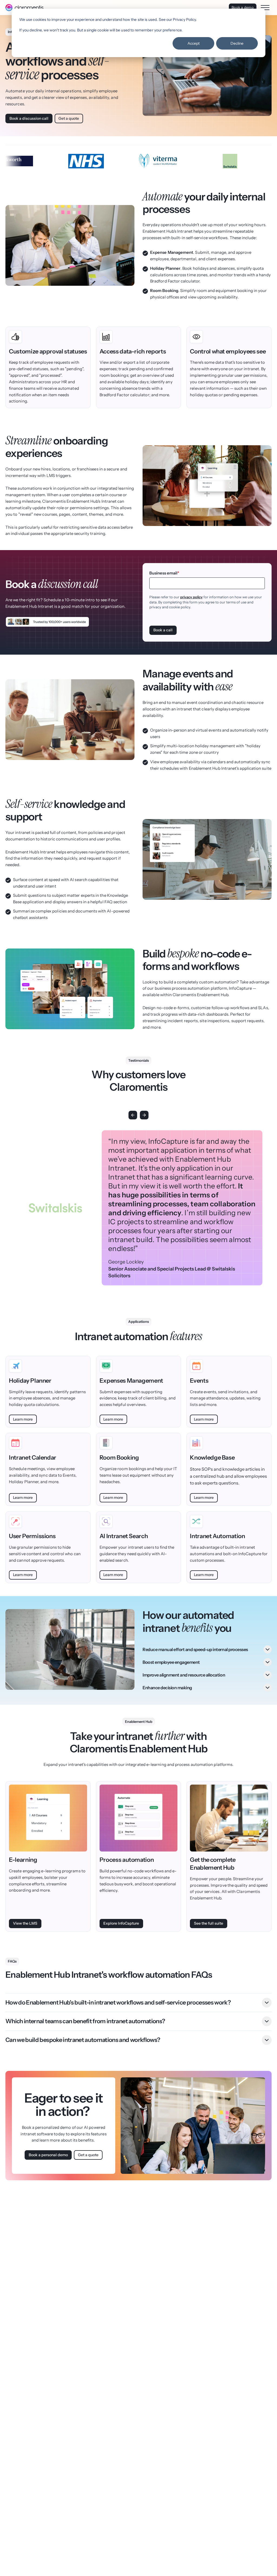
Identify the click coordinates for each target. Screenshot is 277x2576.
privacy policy (191, 597)
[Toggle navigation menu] (265, 8)
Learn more (23, 1419)
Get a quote (69, 118)
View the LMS (25, 1923)
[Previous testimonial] (133, 1115)
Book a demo (243, 7)
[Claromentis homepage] (24, 8)
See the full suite (209, 1923)
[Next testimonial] (144, 1115)
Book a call (163, 630)
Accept (194, 43)
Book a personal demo (48, 2155)
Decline (237, 43)
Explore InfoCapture (121, 1923)
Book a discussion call (29, 118)
